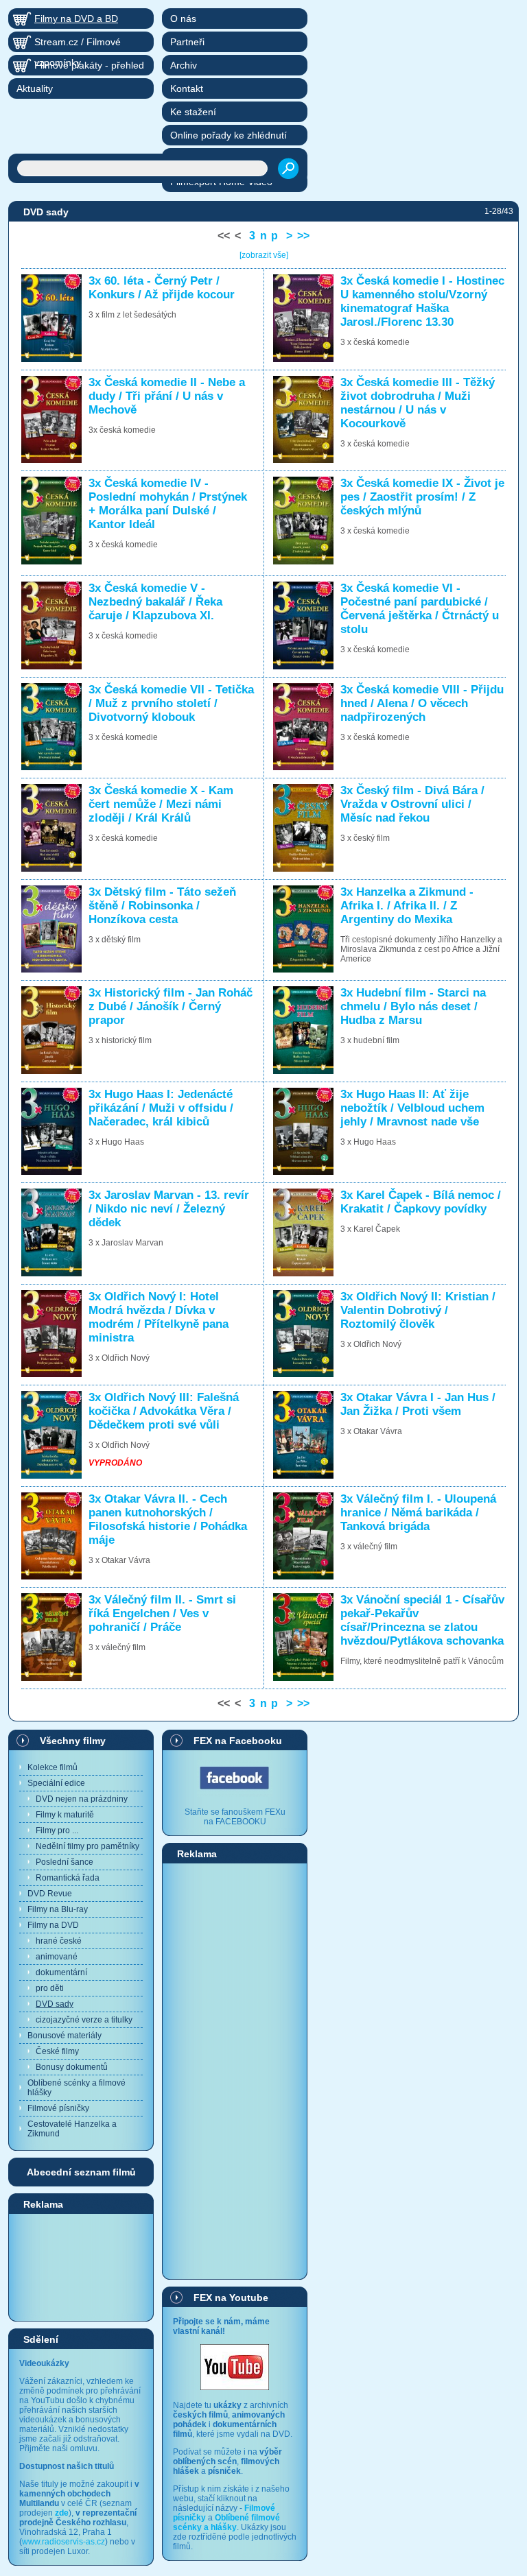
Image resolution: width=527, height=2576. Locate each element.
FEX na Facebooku (238, 1741)
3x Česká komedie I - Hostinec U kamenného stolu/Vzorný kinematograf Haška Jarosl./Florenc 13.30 (422, 301)
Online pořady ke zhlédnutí (229, 135)
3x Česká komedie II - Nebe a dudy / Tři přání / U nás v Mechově (167, 396)
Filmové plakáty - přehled (89, 65)
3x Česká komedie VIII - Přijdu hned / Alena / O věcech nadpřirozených (422, 703)
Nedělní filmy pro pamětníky (87, 1846)
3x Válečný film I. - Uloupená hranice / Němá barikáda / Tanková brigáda (418, 1513)
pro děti (50, 1988)
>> (303, 236)
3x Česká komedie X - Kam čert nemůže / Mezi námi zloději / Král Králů (161, 804)
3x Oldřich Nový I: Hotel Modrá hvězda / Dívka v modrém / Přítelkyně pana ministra (159, 1317)
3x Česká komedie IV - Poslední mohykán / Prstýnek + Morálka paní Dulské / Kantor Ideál (168, 504)
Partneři (187, 42)
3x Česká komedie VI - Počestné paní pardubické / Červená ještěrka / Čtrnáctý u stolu (420, 609)
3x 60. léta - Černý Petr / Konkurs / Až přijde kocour (162, 288)
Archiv (184, 65)
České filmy (57, 2051)
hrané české (59, 1941)
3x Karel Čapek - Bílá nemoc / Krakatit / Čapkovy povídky (421, 1202)
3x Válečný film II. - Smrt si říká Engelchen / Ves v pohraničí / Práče (162, 1613)
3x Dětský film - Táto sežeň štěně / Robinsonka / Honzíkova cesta (162, 906)
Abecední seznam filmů (81, 2172)
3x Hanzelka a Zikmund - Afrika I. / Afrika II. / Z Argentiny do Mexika (407, 906)
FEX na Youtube (231, 2298)
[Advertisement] (81, 2267)
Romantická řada (68, 1878)
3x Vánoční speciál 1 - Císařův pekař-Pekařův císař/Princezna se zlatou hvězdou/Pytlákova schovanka (422, 1620)
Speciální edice (56, 1783)
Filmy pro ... (57, 1830)
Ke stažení (193, 112)
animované (57, 1957)
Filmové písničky (58, 2108)
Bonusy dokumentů (72, 2067)
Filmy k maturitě (65, 1815)
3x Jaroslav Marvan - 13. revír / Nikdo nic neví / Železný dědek (169, 1209)
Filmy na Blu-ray (58, 1909)
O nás (183, 19)
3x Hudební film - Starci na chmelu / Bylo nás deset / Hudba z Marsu (413, 1006)
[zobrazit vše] (264, 255)
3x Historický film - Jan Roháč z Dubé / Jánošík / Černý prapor (171, 1006)
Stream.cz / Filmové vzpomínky (78, 44)
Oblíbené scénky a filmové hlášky (77, 2088)
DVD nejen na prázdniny (82, 1799)
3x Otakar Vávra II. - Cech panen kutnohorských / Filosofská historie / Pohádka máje (168, 1519)
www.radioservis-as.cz (63, 2542)
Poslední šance (65, 1862)
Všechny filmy (73, 1741)
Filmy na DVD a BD (76, 19)
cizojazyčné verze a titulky (84, 2020)
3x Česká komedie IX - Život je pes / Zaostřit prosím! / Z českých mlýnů (422, 497)
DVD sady (55, 2004)
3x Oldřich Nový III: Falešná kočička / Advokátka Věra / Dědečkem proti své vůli (164, 1411)
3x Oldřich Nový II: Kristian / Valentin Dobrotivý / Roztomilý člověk (418, 1310)
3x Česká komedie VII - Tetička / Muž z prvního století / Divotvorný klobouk (171, 703)
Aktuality (35, 88)
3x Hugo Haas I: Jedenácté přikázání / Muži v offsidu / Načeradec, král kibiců (161, 1108)
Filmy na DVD (53, 1925)
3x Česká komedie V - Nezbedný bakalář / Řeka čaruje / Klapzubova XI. (155, 602)
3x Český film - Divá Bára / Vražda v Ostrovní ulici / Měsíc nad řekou (412, 804)
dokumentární (61, 1972)
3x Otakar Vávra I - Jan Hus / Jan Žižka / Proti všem (418, 1404)
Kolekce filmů (52, 1767)
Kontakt (187, 88)
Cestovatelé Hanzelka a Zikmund (72, 2129)
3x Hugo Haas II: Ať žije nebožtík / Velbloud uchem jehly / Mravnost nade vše (412, 1108)
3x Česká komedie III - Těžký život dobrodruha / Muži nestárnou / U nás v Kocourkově (418, 403)
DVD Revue (50, 1894)
